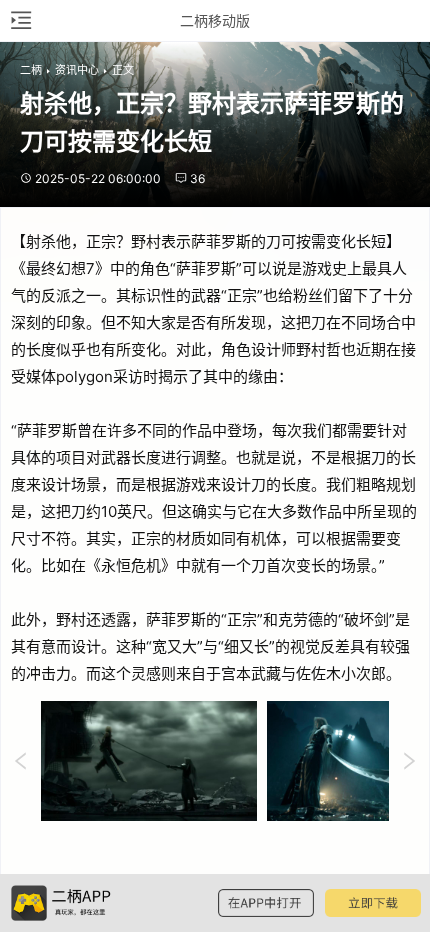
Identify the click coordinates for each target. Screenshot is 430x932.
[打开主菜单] (20, 20)
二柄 (31, 70)
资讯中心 (77, 70)
